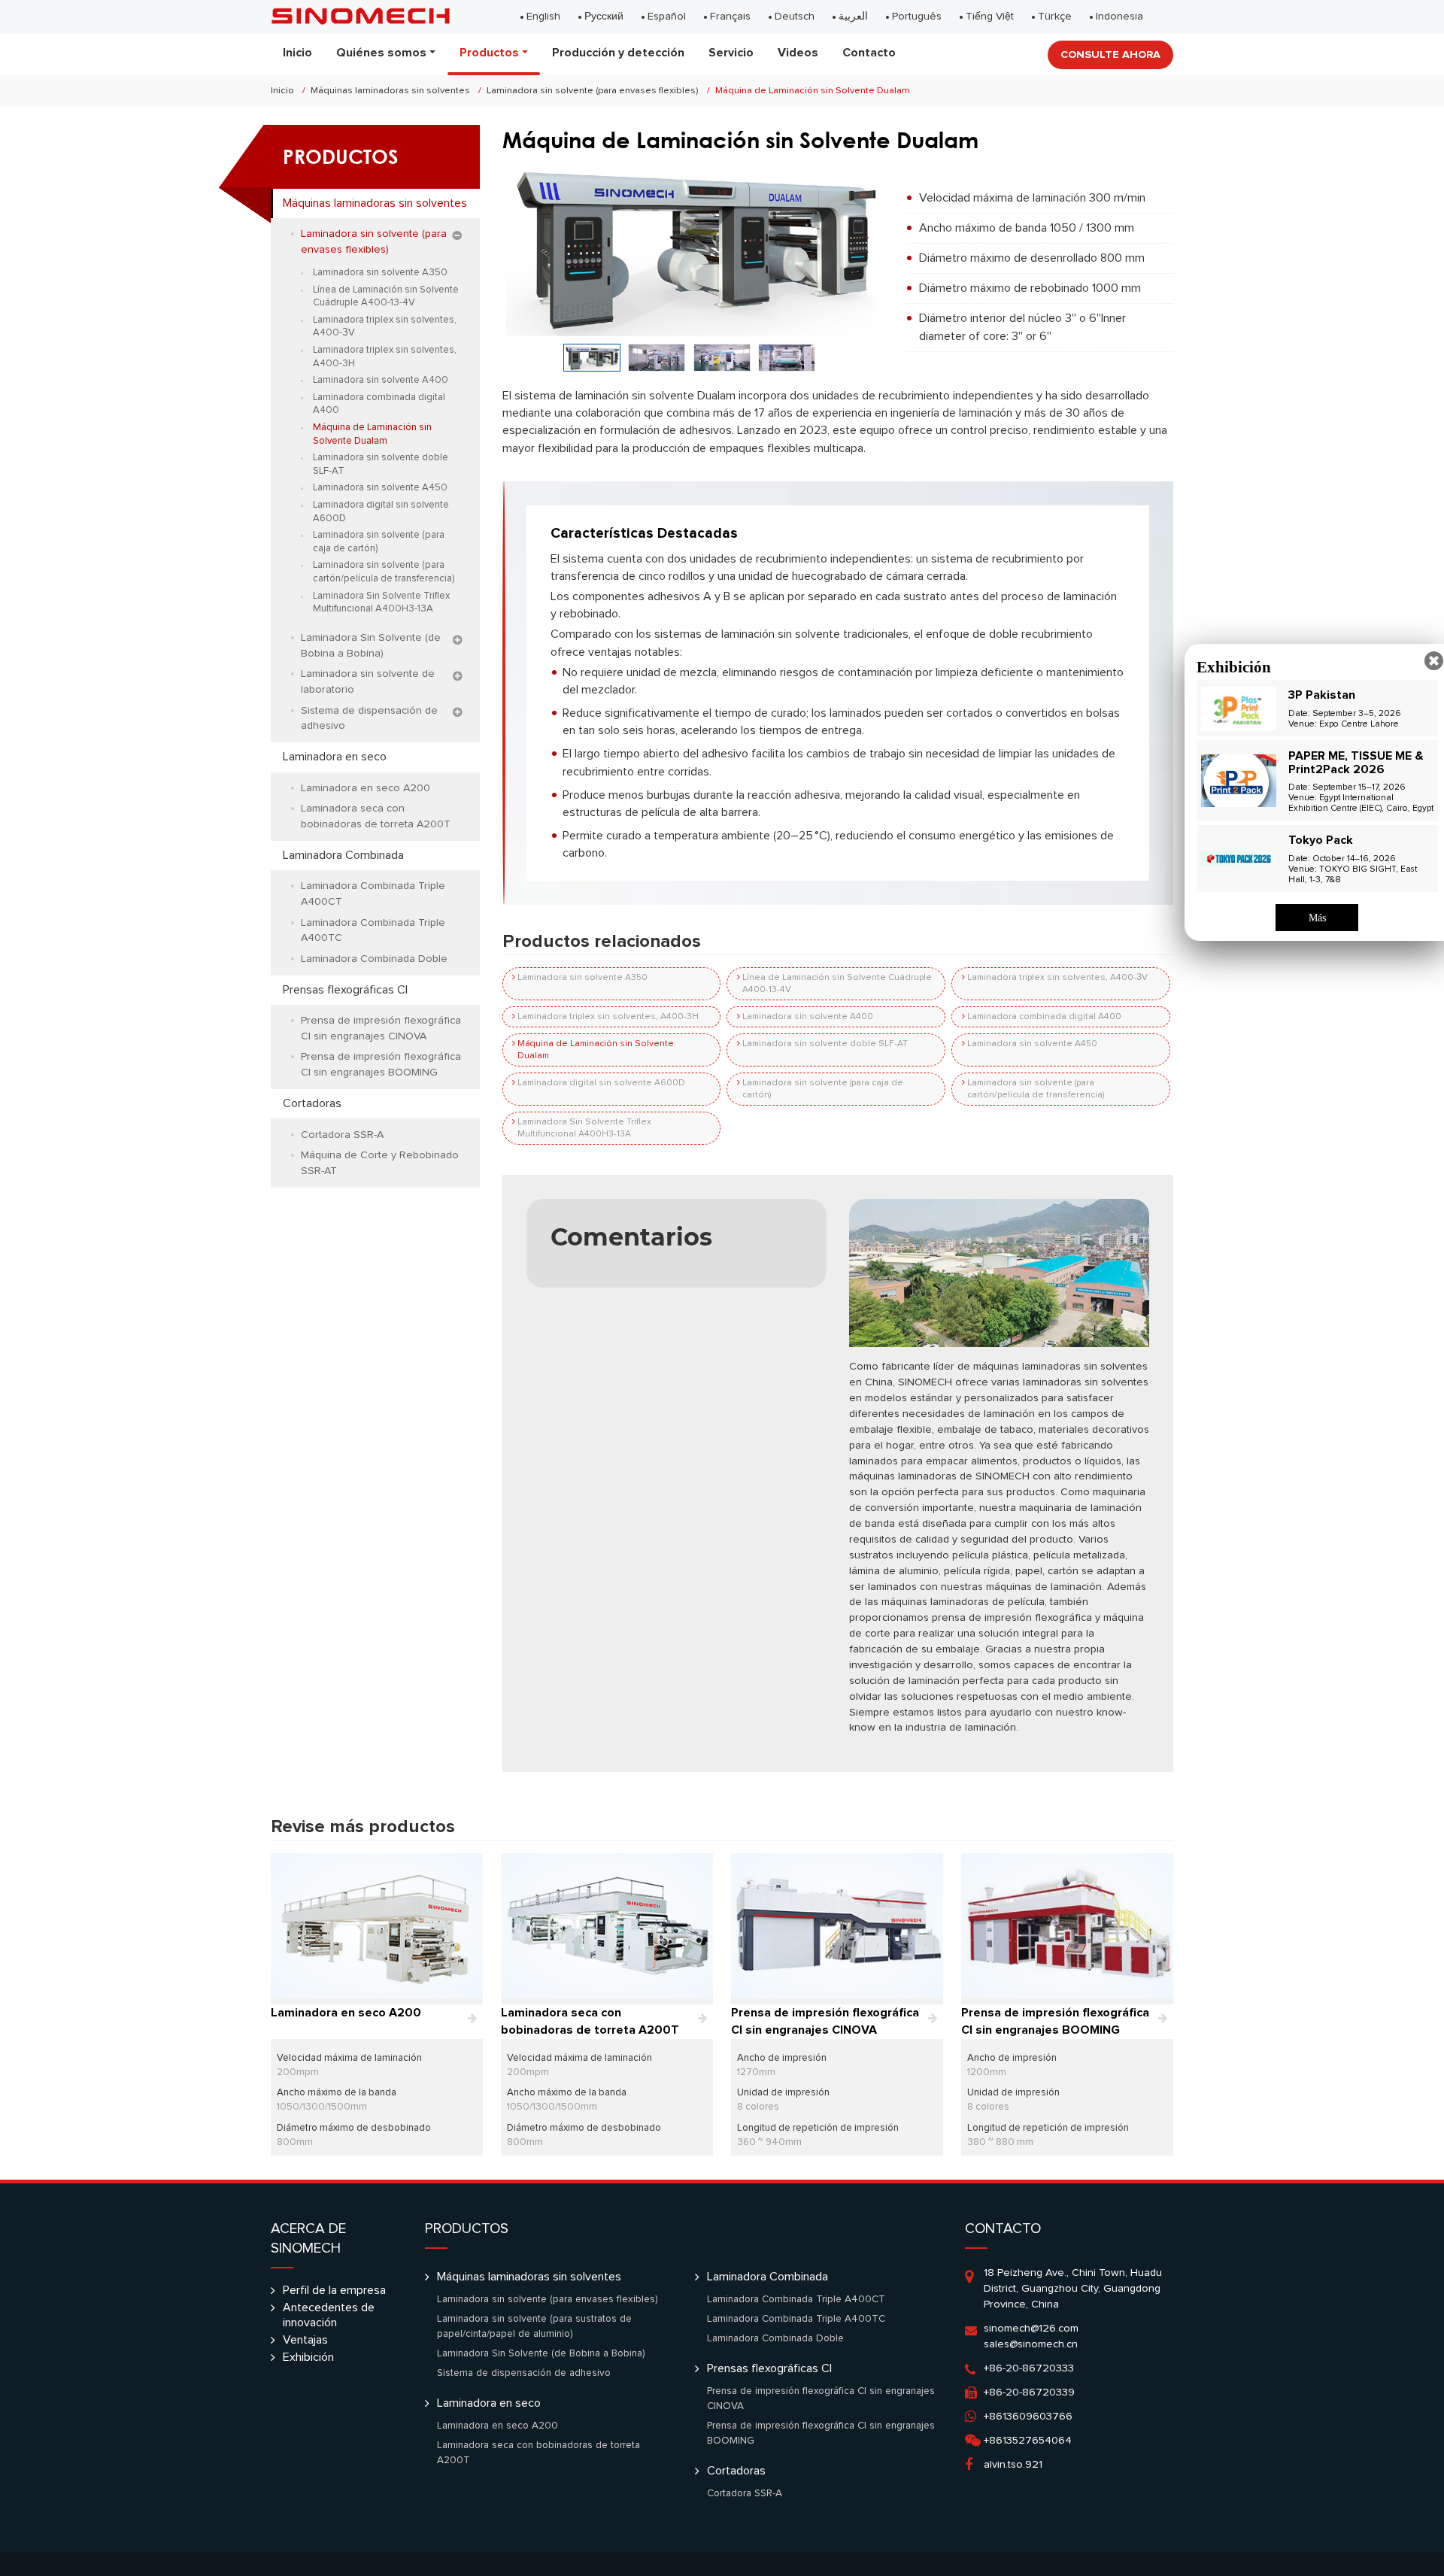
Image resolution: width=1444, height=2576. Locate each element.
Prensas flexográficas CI (345, 990)
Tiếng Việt (990, 17)
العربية (853, 17)
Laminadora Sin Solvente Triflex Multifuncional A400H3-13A (584, 1128)
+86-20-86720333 (1029, 2368)
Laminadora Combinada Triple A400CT (373, 894)
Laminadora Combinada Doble (374, 959)
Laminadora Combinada (343, 855)
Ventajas (305, 2340)
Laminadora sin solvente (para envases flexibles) (592, 91)
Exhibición (308, 2357)
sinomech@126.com (1031, 2329)
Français (730, 17)
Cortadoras (312, 1103)
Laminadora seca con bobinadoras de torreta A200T (376, 816)
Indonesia (1119, 17)
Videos (798, 53)
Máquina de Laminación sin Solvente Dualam (596, 1050)
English (543, 17)
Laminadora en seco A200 (366, 788)
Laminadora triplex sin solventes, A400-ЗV (1057, 978)
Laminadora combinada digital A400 (1044, 1017)
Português (917, 17)
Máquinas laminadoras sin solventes (390, 91)
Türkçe (1055, 17)
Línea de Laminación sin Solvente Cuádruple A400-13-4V (837, 984)
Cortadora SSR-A (342, 1135)
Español (667, 17)
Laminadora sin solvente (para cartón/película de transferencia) (1036, 1089)
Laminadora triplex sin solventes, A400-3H (608, 1017)
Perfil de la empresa (334, 2290)
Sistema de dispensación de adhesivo (369, 719)
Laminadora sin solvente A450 (1032, 1044)
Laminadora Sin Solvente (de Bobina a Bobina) (371, 646)
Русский (604, 17)
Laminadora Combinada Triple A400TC (373, 931)
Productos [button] (489, 53)
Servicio (731, 53)
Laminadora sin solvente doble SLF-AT (825, 1044)
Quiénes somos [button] (381, 53)
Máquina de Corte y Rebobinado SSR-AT (380, 1163)
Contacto (869, 53)
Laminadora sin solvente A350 (582, 978)
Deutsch (795, 17)
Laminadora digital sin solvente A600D (601, 1083)
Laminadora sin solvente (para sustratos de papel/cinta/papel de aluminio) (534, 2326)
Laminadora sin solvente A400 (808, 1017)
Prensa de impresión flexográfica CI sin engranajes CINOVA (381, 1029)
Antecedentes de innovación (329, 2315)
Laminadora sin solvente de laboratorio (368, 682)
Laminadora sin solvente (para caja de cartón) (823, 1089)
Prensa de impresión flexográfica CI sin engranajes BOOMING (381, 1065)
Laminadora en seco (335, 757)
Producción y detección (618, 53)
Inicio (297, 53)
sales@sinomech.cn (1031, 2344)
